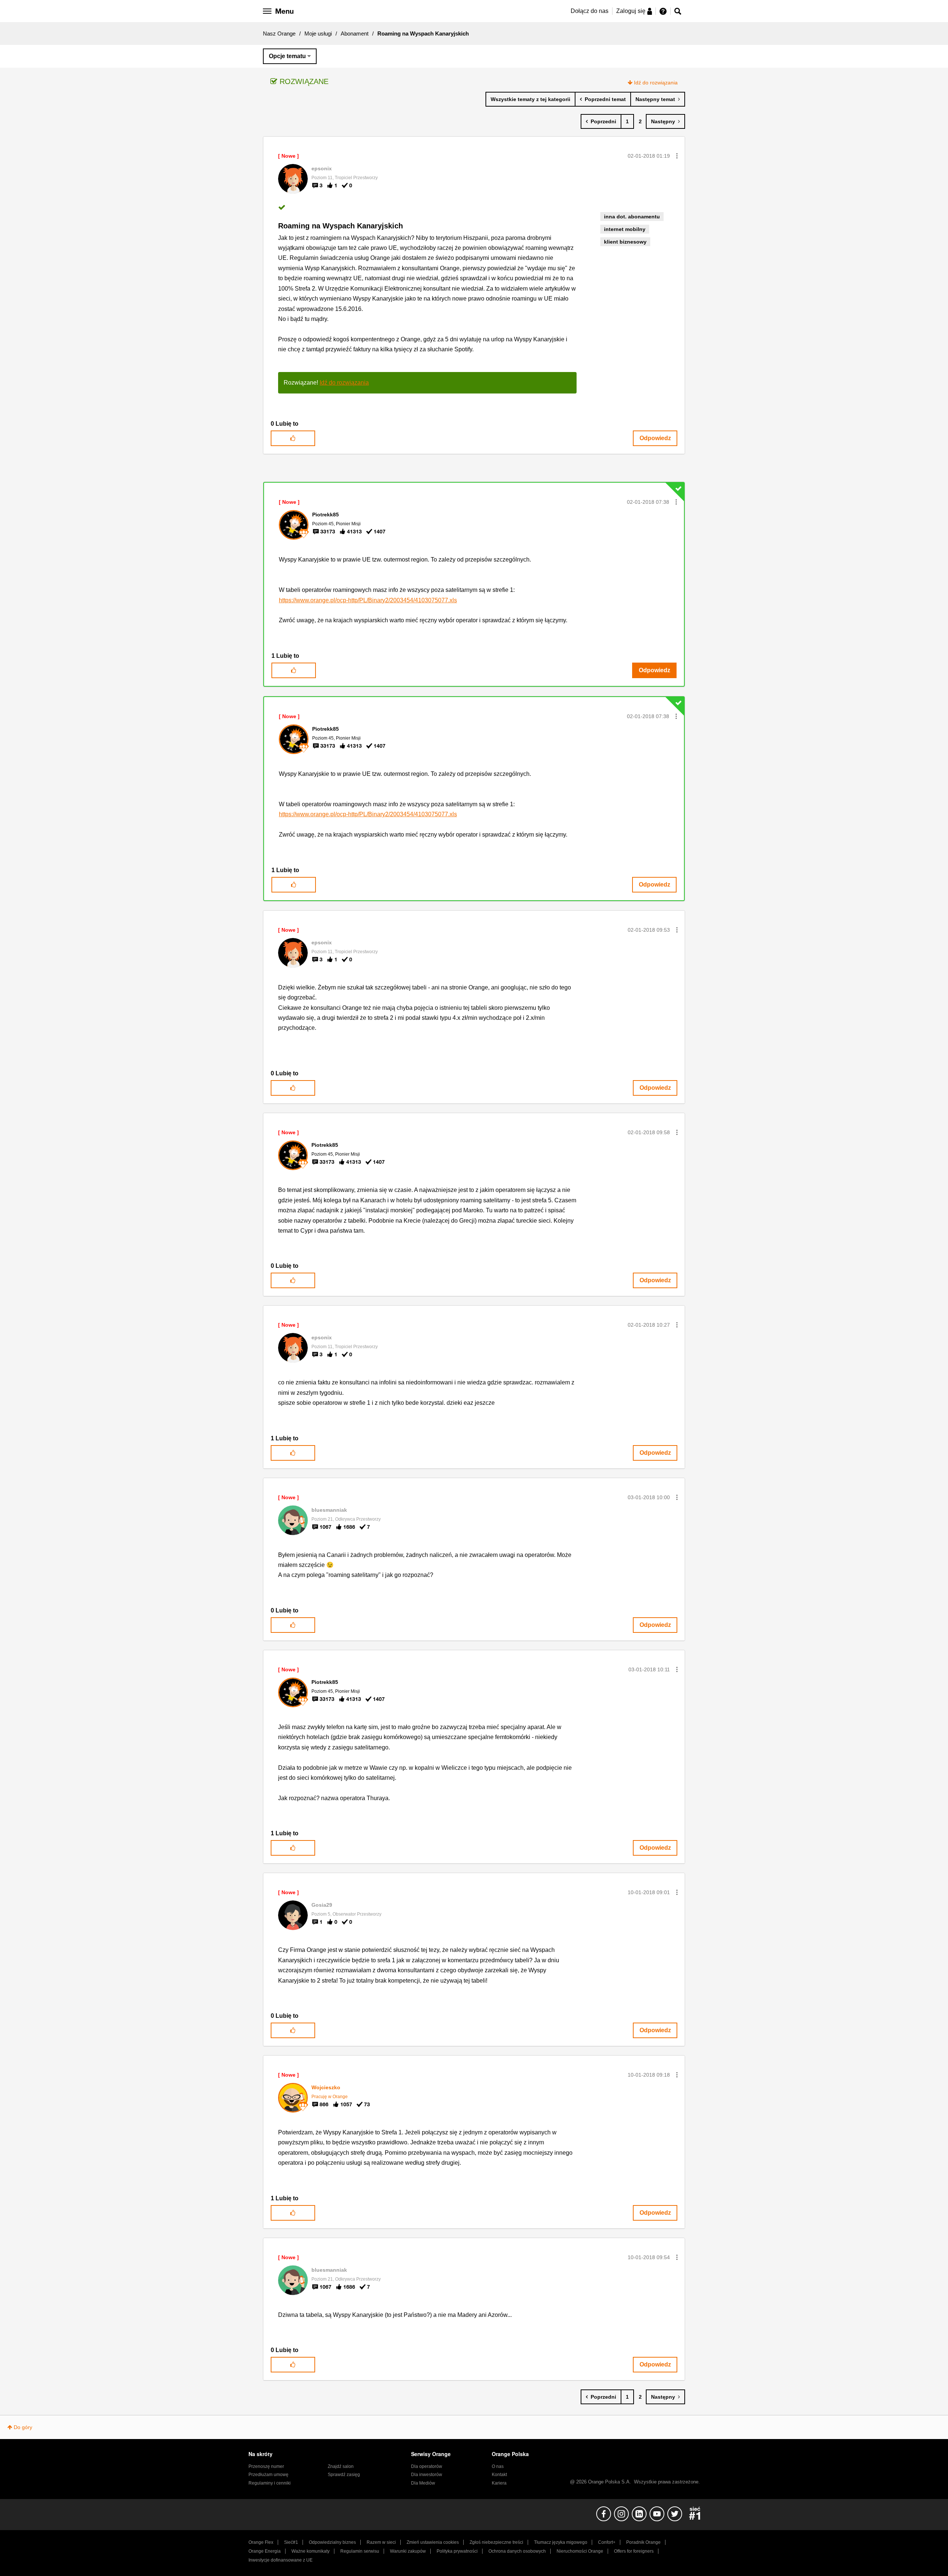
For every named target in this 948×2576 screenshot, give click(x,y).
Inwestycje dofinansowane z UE (281, 2560)
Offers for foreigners (634, 2551)
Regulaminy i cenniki (270, 2483)
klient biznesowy (625, 242)
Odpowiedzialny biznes (332, 2542)
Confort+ (607, 2542)
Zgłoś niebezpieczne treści (496, 2542)
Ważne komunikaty (311, 2551)
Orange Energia (265, 2551)
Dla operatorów (427, 2466)
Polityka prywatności (457, 2551)
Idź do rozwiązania (656, 83)
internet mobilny (625, 229)
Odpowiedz (655, 438)
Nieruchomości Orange (580, 2551)
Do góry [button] (23, 2427)
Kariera (499, 2483)
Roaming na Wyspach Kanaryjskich (341, 226)
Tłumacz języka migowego (561, 2542)
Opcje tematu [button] (287, 56)
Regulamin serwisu (360, 2551)
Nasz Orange (279, 34)
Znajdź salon (341, 2466)
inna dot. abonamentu (632, 217)
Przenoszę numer (266, 2466)
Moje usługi (318, 34)
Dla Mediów (423, 2483)
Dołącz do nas (590, 11)
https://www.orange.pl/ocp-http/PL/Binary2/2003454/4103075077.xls (368, 600)
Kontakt (499, 2475)
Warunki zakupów (408, 2551)
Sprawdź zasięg (344, 2475)
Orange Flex (261, 2542)
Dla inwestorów (427, 2475)
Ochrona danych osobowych (517, 2551)
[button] (677, 156)
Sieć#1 (291, 2542)
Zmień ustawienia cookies (433, 2542)
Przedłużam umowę (268, 2475)
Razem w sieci (381, 2542)
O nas (498, 2466)
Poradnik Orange (643, 2542)
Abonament (355, 34)
